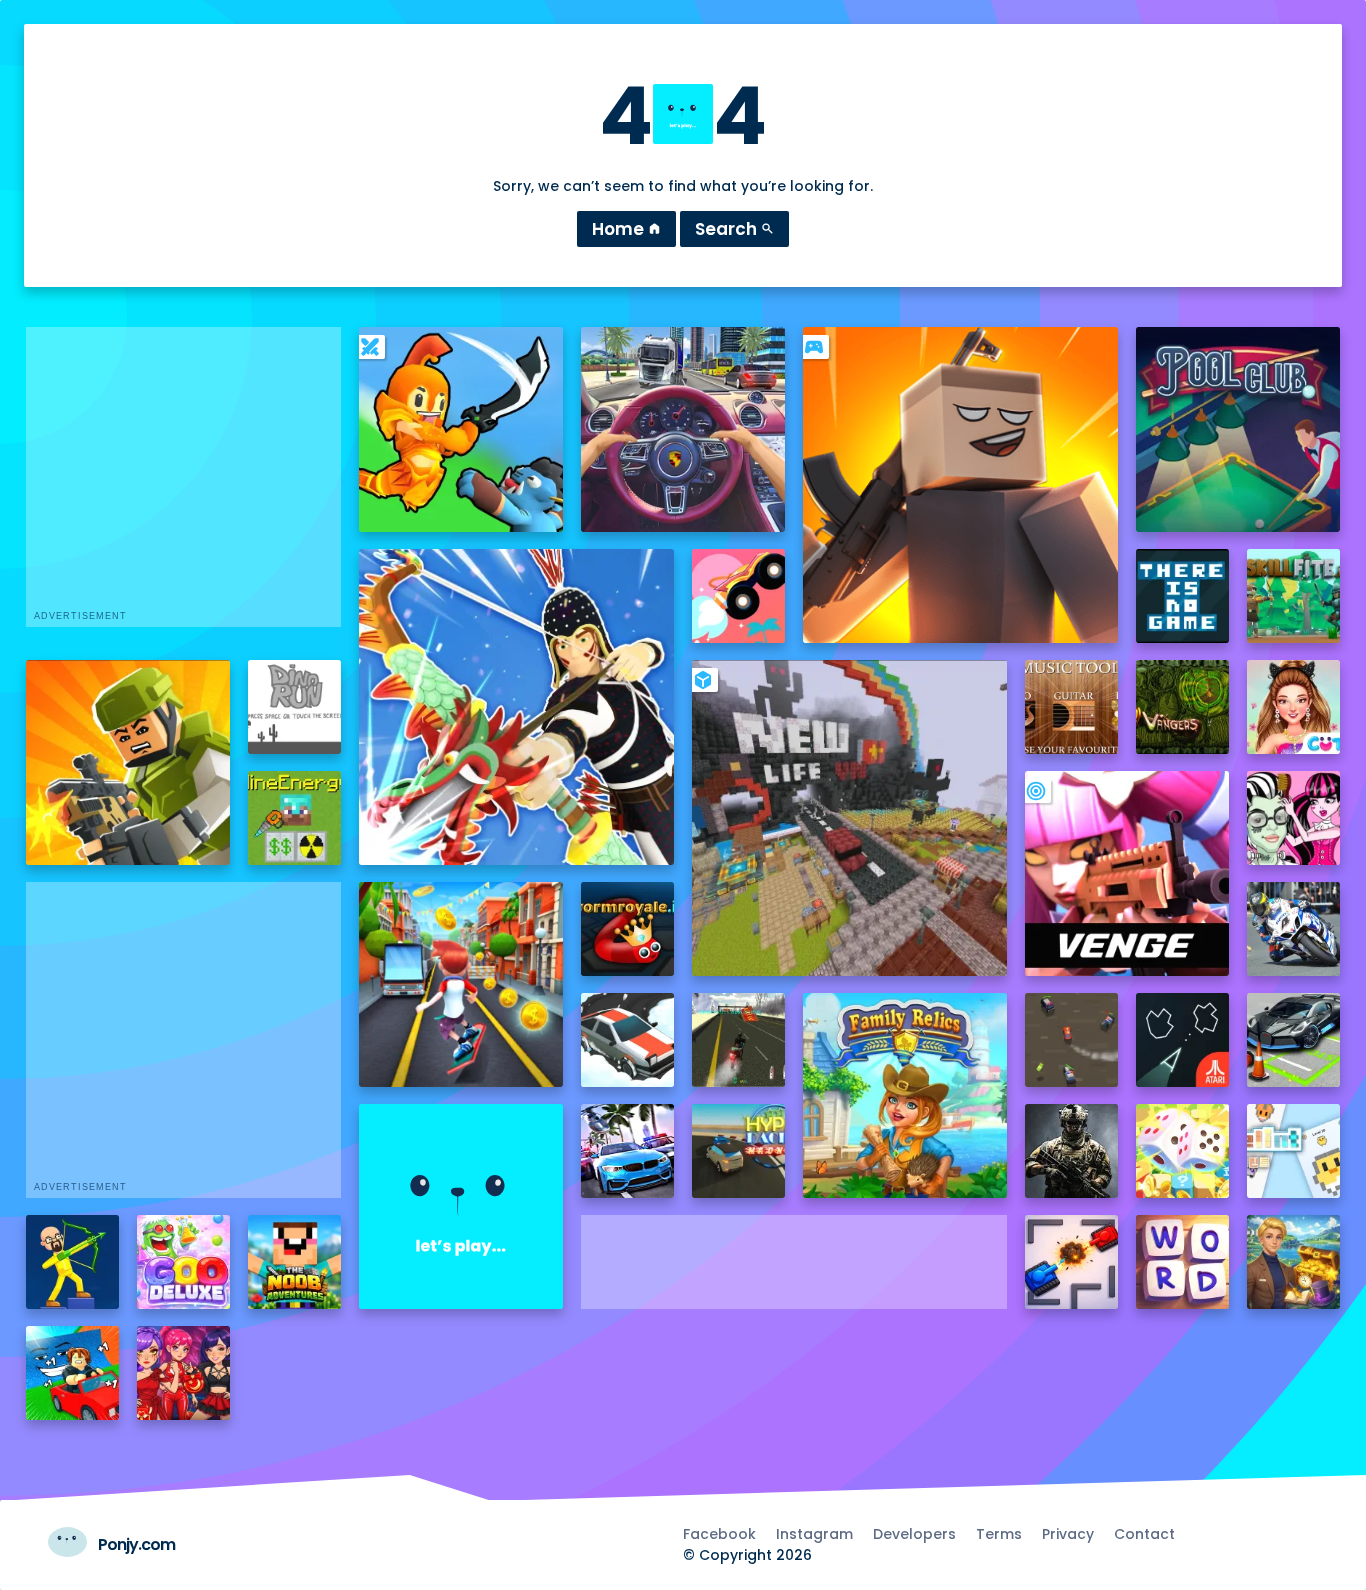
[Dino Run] (295, 707)
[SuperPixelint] (1294, 1151)
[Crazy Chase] (1072, 1040)
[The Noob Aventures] (295, 1262)
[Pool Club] (1238, 429)
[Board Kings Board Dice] (1183, 1151)
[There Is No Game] (1183, 596)
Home (626, 229)
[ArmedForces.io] (1072, 1151)
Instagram (814, 1534)
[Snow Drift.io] (628, 1040)
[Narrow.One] (517, 707)
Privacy (1068, 1534)
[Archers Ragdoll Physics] (73, 1262)
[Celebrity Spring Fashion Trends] (1294, 707)
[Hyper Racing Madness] (739, 1151)
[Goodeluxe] (184, 1262)
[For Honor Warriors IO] (461, 1206)
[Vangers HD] (1183, 707)
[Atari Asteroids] (1183, 1040)
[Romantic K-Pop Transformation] (184, 1373)
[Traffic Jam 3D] (683, 429)
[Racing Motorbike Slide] (1294, 929)
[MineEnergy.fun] (295, 818)
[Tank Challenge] (1072, 1262)
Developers (914, 1534)
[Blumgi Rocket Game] (739, 596)
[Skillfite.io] (1294, 596)
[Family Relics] (905, 1095)
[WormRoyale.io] (628, 929)
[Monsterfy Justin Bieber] (1294, 818)
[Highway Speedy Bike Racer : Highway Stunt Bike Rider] (739, 1040)
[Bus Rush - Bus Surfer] (461, 984)
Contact (1144, 1534)
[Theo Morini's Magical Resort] (1294, 1262)
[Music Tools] (1072, 707)
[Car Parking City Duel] (1294, 1040)
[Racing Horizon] (628, 1151)
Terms (999, 1534)
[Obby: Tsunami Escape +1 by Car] (73, 1373)
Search (734, 229)
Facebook (719, 1534)
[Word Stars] (1183, 1262)
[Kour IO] (128, 762)
